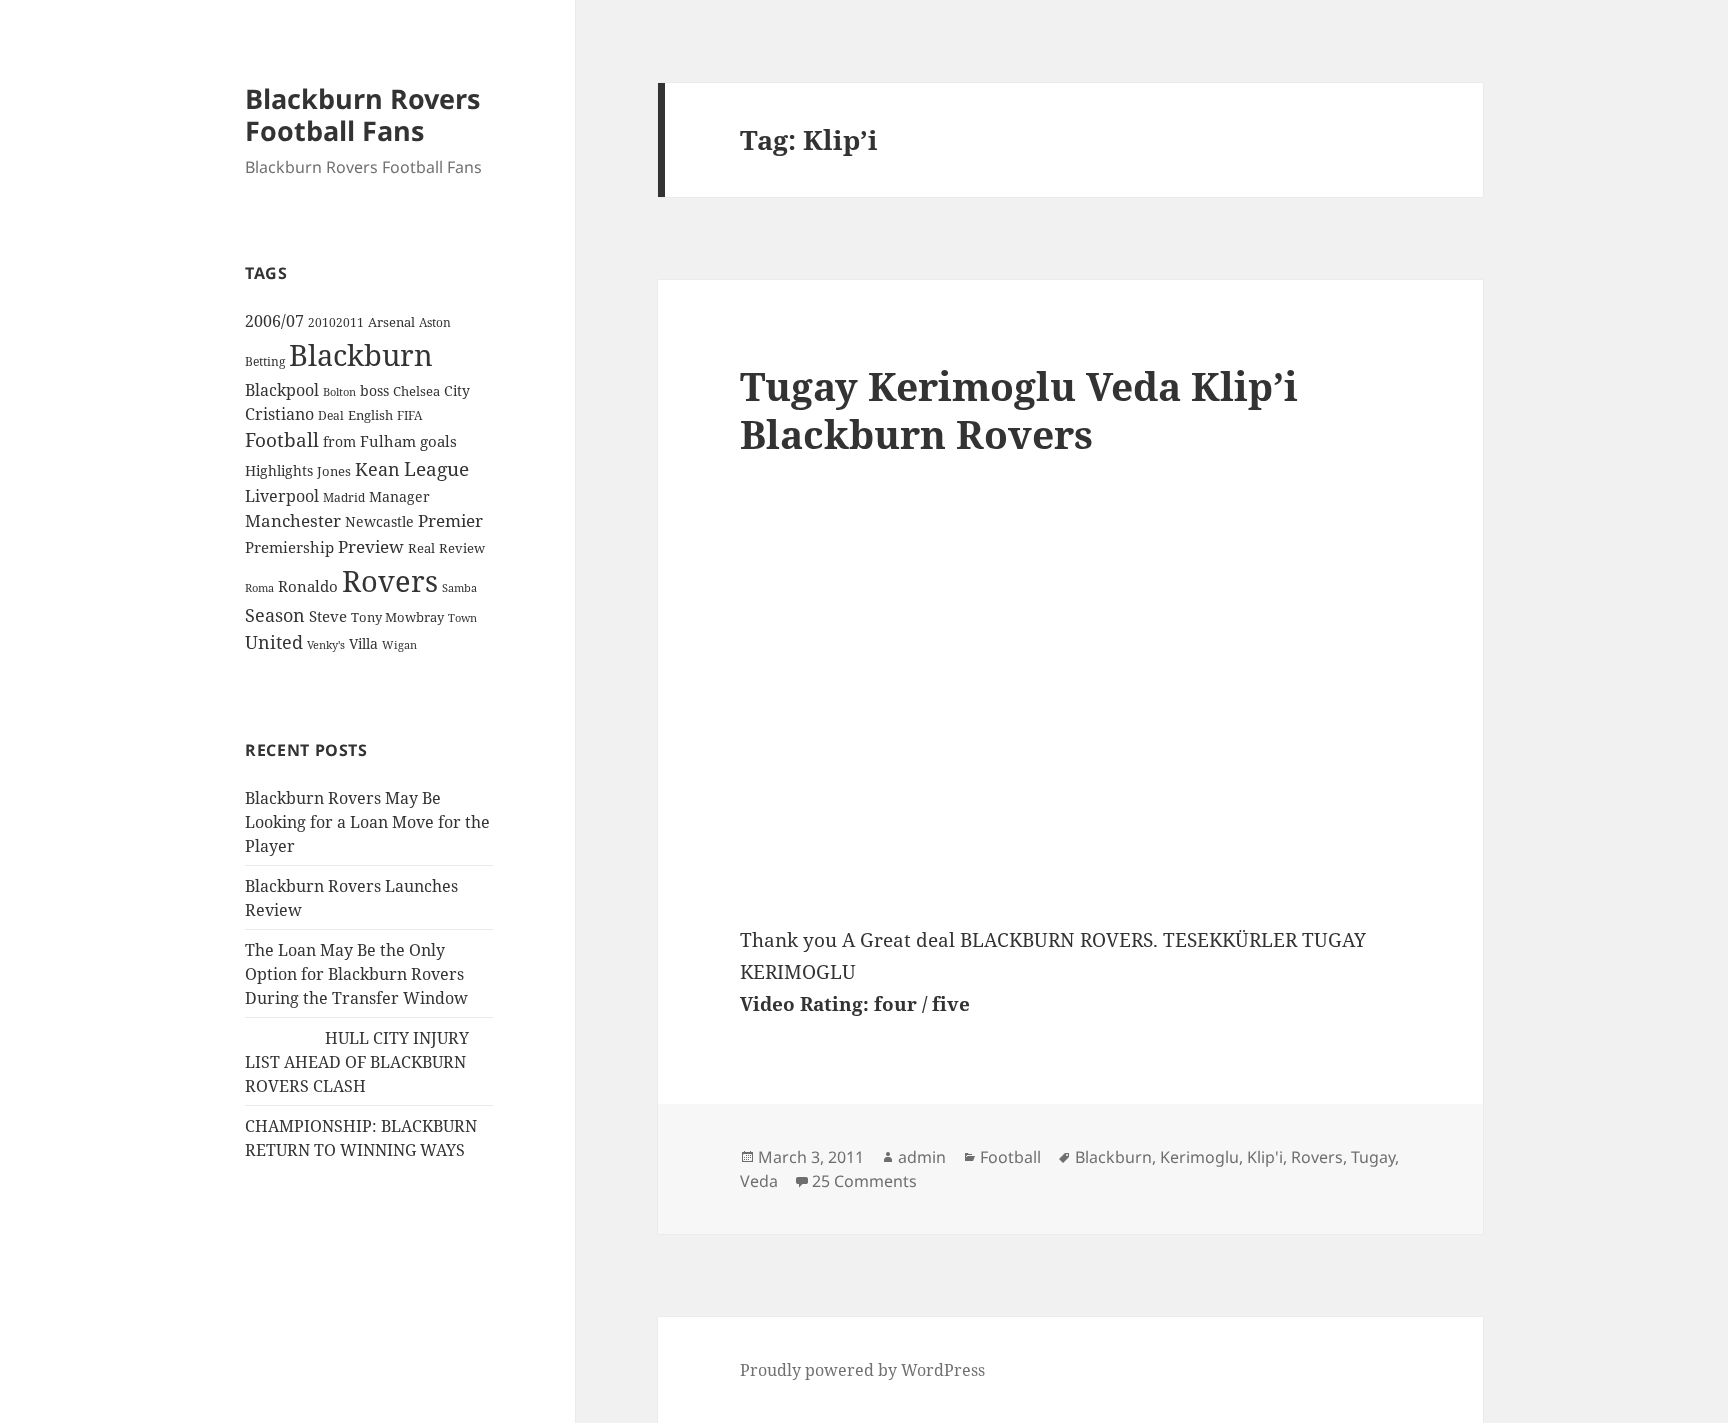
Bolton (339, 392)
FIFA (409, 415)
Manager (399, 496)
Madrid (344, 497)
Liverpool (282, 496)
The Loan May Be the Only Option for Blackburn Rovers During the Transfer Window (356, 974)
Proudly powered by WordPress (862, 1370)
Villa (363, 643)
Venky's (326, 644)
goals (438, 441)
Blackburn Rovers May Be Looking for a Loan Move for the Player (367, 822)
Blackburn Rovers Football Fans (362, 114)
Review (462, 548)
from (339, 441)
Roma (259, 588)
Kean (377, 469)
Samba (459, 587)
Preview (371, 546)
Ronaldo (308, 586)
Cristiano (279, 414)
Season (275, 615)
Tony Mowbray (397, 617)
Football (282, 440)
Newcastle (379, 521)
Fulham (388, 441)
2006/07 (274, 321)
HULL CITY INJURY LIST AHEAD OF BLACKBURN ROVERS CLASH (357, 1062)
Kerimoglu (1199, 1157)
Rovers (390, 580)
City (457, 390)
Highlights (279, 470)
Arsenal (391, 322)
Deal (331, 415)
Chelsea (416, 391)
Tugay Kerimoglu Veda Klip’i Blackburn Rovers (1019, 409)
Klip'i (1265, 1157)
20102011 (336, 322)
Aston (435, 322)
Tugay (1373, 1157)
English (370, 415)
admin (922, 1157)
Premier (450, 520)
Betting (265, 361)
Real (421, 548)
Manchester (293, 520)
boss (374, 390)
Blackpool (282, 390)
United (274, 642)
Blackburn (361, 355)
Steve (328, 616)
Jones (334, 471)
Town (462, 617)
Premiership (289, 547)
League (436, 469)
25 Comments (864, 1181)
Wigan (399, 644)
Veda (759, 1181)
